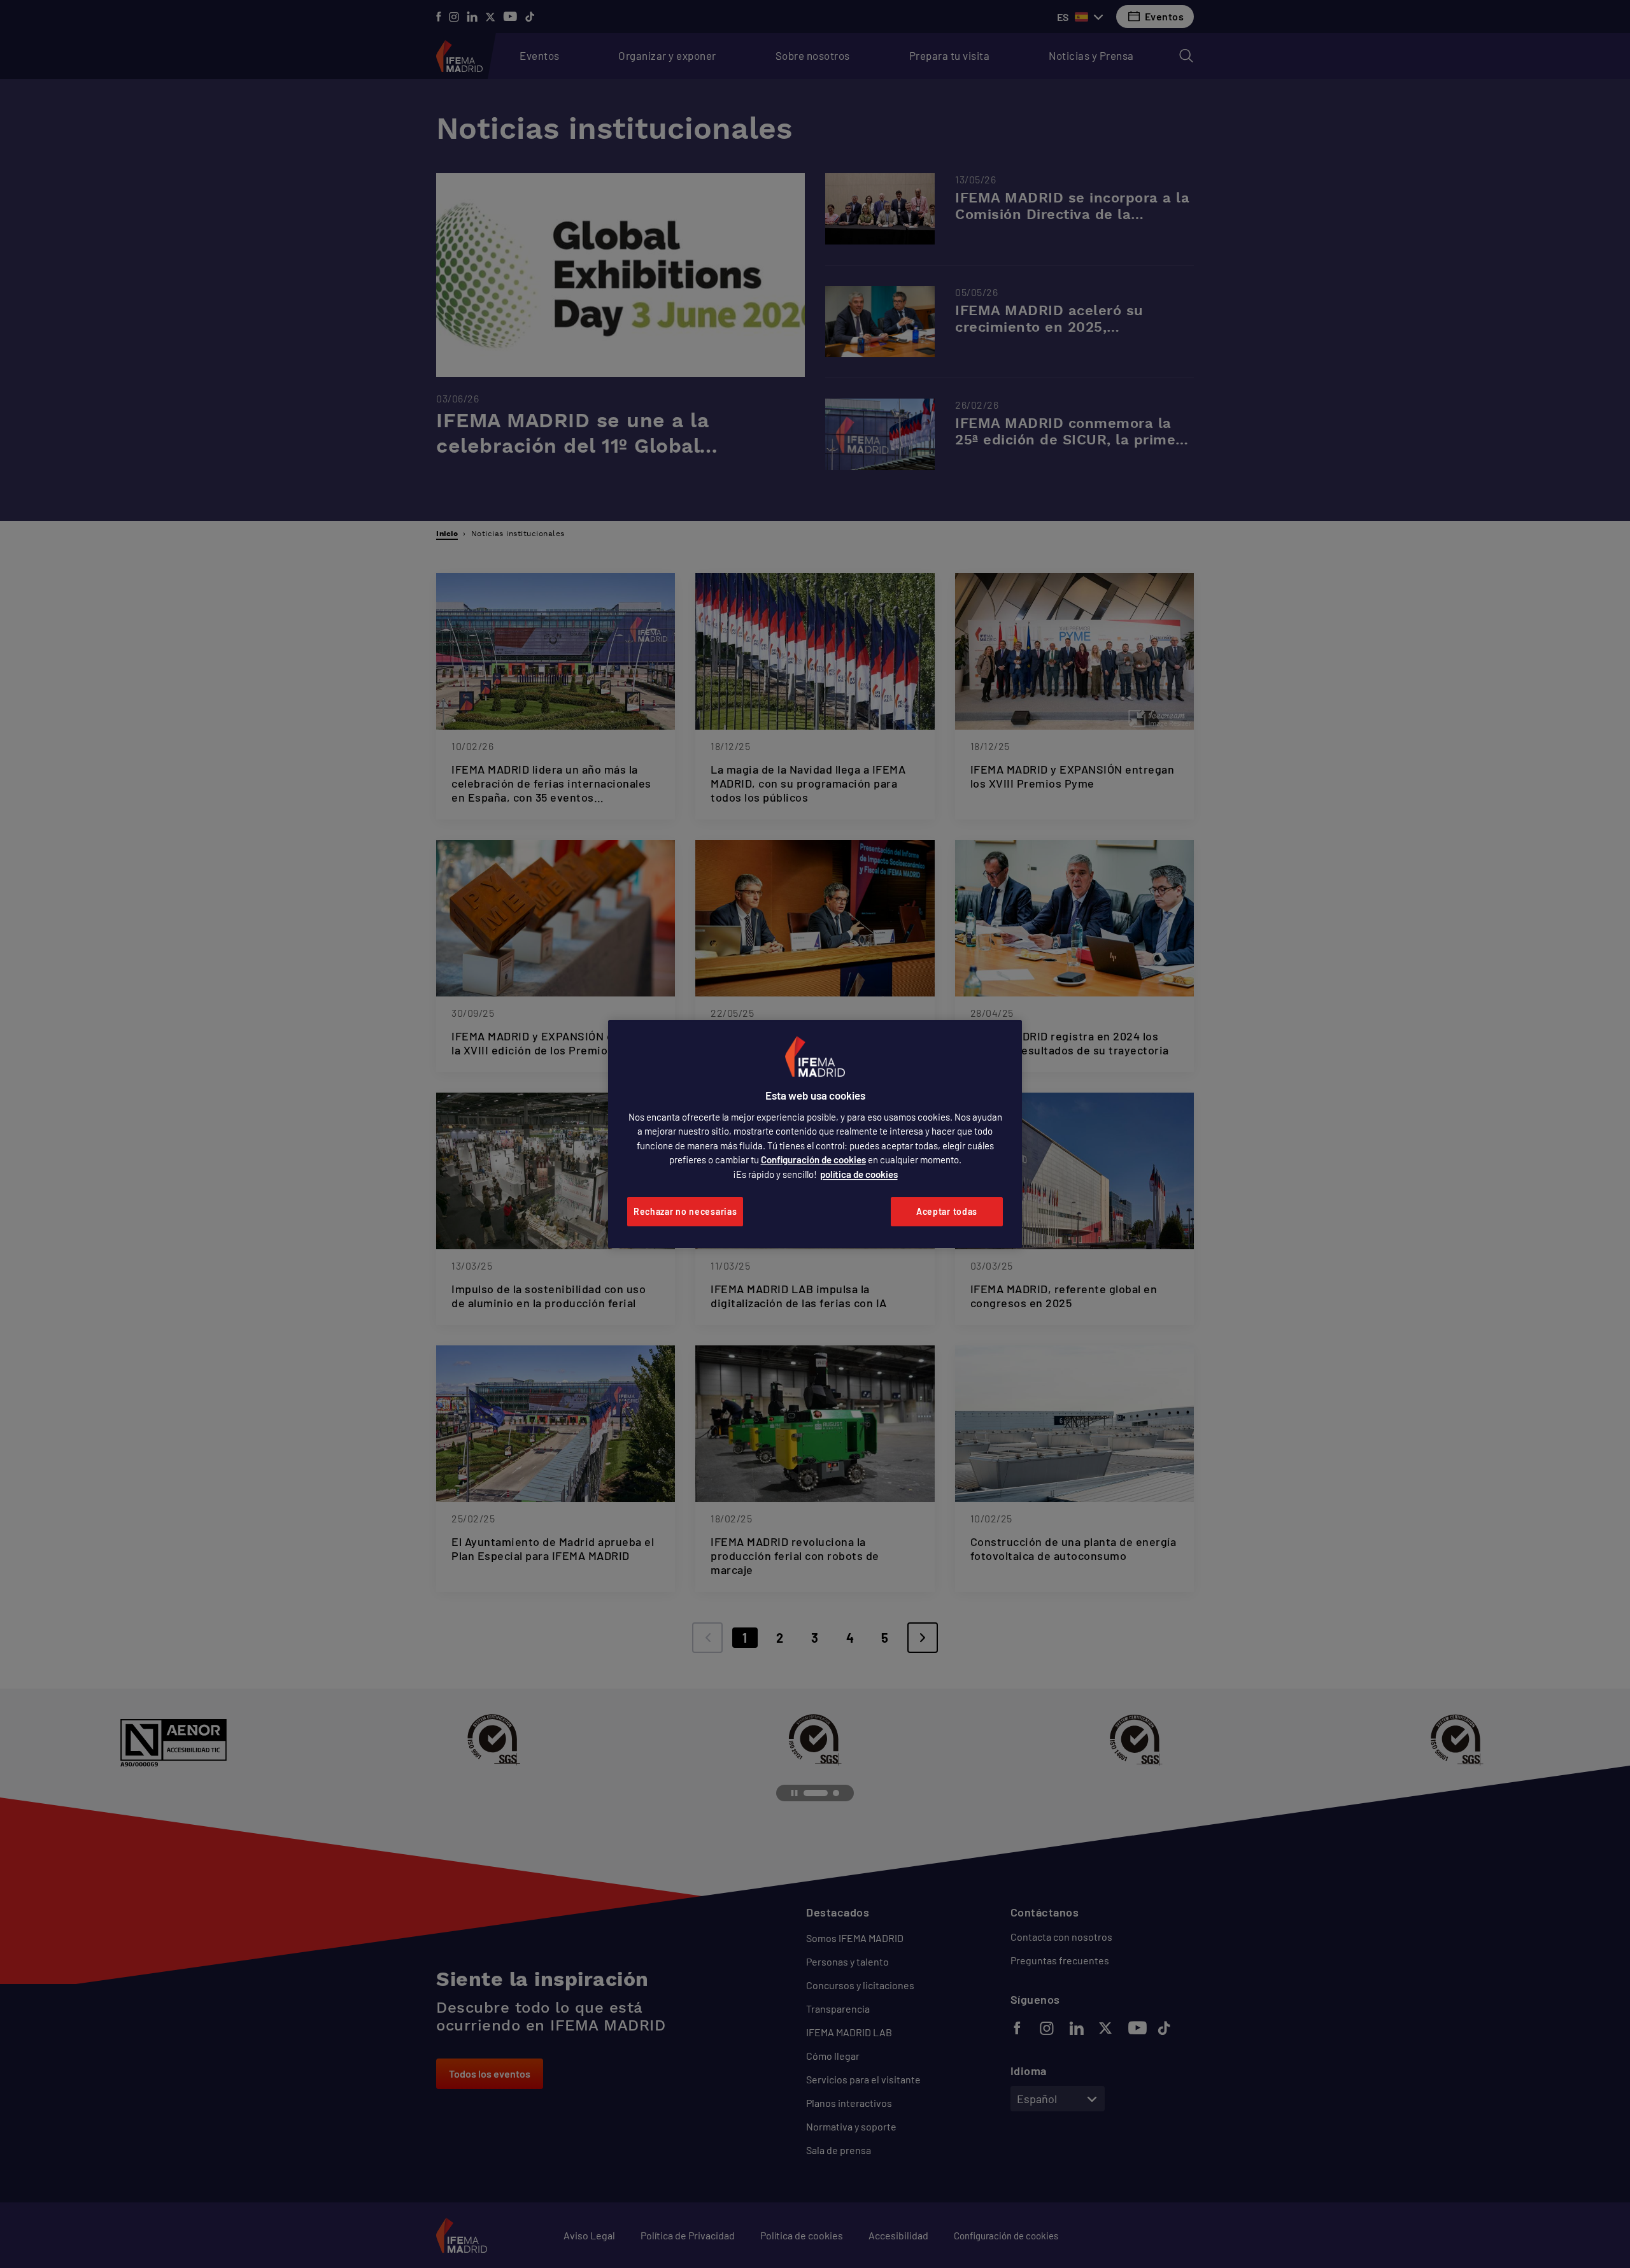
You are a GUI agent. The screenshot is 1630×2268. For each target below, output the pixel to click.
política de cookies (859, 1174)
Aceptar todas (947, 1211)
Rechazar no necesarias (685, 1211)
